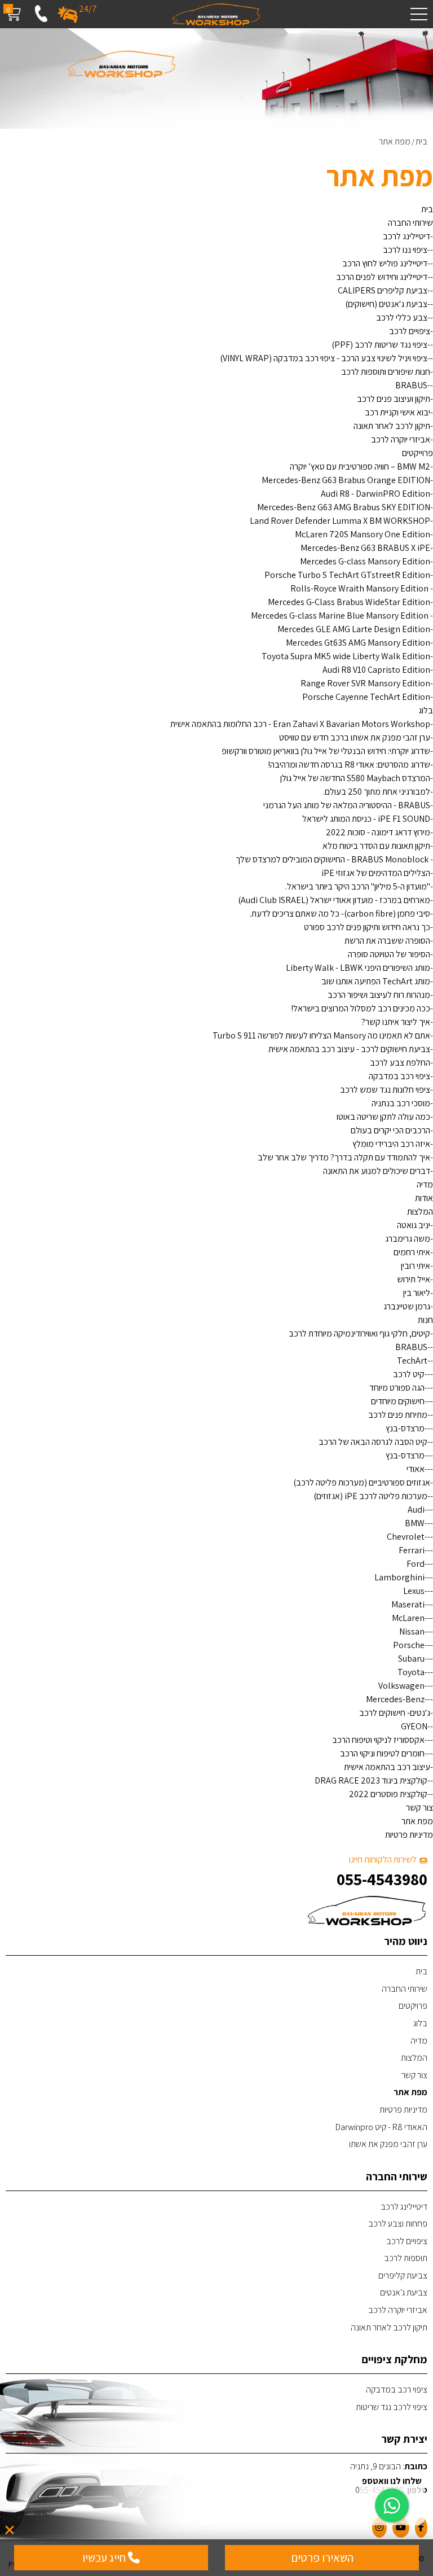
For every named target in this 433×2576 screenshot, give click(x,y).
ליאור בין (417, 1293)
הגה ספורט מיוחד (397, 1388)
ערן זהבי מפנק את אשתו (388, 2144)
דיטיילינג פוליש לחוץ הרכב (385, 263)
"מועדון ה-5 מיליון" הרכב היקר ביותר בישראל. (358, 886)
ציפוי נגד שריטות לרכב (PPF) (379, 345)
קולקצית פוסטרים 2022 (388, 1794)
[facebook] (421, 2527)
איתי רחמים (412, 1252)
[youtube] (401, 2527)
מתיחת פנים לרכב (398, 1415)
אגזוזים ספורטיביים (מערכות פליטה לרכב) (362, 1482)
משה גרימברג (408, 1239)
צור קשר (419, 1808)
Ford (416, 1564)
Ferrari (412, 1550)
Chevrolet (406, 1537)
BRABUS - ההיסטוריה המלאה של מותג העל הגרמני (347, 805)
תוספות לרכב (406, 2258)
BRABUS (411, 385)
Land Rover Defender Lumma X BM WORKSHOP (340, 521)
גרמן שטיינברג (407, 1306)
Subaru (411, 1659)
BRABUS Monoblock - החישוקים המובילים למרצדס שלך (333, 859)
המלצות (420, 1212)
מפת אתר (417, 1821)
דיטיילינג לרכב (407, 236)
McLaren (408, 1618)
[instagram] (379, 2527)
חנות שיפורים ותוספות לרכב (386, 372)
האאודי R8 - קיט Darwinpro (381, 2127)
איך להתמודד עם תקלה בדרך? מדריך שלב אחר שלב (344, 1157)
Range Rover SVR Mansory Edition (365, 683)
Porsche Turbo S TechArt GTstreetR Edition (347, 575)
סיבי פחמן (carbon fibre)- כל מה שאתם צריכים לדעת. (340, 914)
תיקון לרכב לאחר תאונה (392, 426)
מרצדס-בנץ (405, 1428)
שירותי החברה (410, 223)
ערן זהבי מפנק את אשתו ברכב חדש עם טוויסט (355, 737)
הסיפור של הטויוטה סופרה (389, 954)
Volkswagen (401, 1686)
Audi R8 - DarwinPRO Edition (375, 494)
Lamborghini (399, 1577)
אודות (424, 1198)
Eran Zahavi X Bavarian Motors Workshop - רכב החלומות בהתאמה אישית (300, 724)
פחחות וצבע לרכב (398, 2224)
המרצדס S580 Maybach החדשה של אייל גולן (355, 778)
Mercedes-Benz (395, 1699)
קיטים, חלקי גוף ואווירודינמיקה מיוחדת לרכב (359, 1333)
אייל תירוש (414, 1279)
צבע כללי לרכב (402, 317)
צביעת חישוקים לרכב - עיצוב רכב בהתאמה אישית (349, 1049)
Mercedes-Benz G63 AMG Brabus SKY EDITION (344, 507)
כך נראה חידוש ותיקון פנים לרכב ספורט (367, 927)
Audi (416, 1510)
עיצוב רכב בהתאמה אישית (387, 1767)
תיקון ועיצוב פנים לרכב (394, 399)
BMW (415, 1523)
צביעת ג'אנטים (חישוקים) (386, 304)
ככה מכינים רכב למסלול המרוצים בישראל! (361, 1008)
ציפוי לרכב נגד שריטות (392, 2407)
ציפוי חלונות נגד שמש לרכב (385, 1090)
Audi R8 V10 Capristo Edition (376, 670)
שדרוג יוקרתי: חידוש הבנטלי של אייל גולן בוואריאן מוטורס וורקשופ (326, 751)
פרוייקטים (417, 453)
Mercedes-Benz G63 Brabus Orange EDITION (346, 480)
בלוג (426, 710)
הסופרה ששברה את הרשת (387, 941)
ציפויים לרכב (410, 331)
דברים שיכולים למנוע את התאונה (377, 1171)
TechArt (412, 1361)
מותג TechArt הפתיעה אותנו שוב (376, 981)
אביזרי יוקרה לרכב (401, 439)
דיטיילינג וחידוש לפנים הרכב (382, 277)
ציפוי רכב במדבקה (399, 1076)
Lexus (414, 1591)
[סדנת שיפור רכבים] (216, 14)
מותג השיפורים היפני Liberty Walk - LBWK (358, 968)
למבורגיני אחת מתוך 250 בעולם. (377, 792)
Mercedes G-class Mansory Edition (365, 561)
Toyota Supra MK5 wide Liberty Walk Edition (346, 656)
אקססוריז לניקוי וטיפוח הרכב (378, 1740)
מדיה (425, 1184)
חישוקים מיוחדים (398, 1401)
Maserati (408, 1604)
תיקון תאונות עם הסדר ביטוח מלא (376, 846)
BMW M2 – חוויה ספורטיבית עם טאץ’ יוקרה (360, 466)
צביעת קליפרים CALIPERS (383, 290)
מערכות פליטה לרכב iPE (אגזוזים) (370, 1496)
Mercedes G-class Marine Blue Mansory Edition (341, 615)
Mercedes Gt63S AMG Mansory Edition (358, 643)
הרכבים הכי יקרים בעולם (390, 1130)
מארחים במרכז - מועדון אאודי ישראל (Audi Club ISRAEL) (334, 900)
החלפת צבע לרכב (400, 1063)
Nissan (412, 1631)
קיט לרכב (409, 1374)
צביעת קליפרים (403, 2275)
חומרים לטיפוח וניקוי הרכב (382, 1753)
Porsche (409, 1645)
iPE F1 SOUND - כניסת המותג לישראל (366, 819)
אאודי (416, 1469)
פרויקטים (413, 2006)
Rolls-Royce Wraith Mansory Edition (360, 588)
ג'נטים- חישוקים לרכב (395, 1713)
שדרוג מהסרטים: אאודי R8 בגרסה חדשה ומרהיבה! (349, 765)
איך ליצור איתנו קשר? (396, 1022)
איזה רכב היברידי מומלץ (391, 1144)
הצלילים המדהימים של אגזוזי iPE (376, 873)
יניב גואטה (414, 1225)
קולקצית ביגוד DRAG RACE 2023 (371, 1780)
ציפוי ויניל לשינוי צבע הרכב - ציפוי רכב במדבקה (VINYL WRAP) (324, 358)
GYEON (414, 1726)
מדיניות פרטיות (409, 1835)
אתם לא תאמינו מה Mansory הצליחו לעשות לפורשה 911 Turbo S (321, 1035)
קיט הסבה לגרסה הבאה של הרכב (373, 1442)
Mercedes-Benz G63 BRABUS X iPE (365, 548)
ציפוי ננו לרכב (405, 250)
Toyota (411, 1672)
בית (427, 209)
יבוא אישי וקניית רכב (397, 412)
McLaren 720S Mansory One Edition (363, 534)
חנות (425, 1320)
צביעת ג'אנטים (404, 2292)
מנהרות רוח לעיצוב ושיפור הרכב (379, 995)
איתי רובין (416, 1266)
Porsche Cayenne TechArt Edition (366, 697)
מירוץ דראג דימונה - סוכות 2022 (378, 832)
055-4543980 (382, 1879)
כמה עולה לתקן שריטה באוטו (383, 1117)
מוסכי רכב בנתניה (401, 1103)
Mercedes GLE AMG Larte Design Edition (354, 629)
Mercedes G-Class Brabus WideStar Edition (349, 602)
